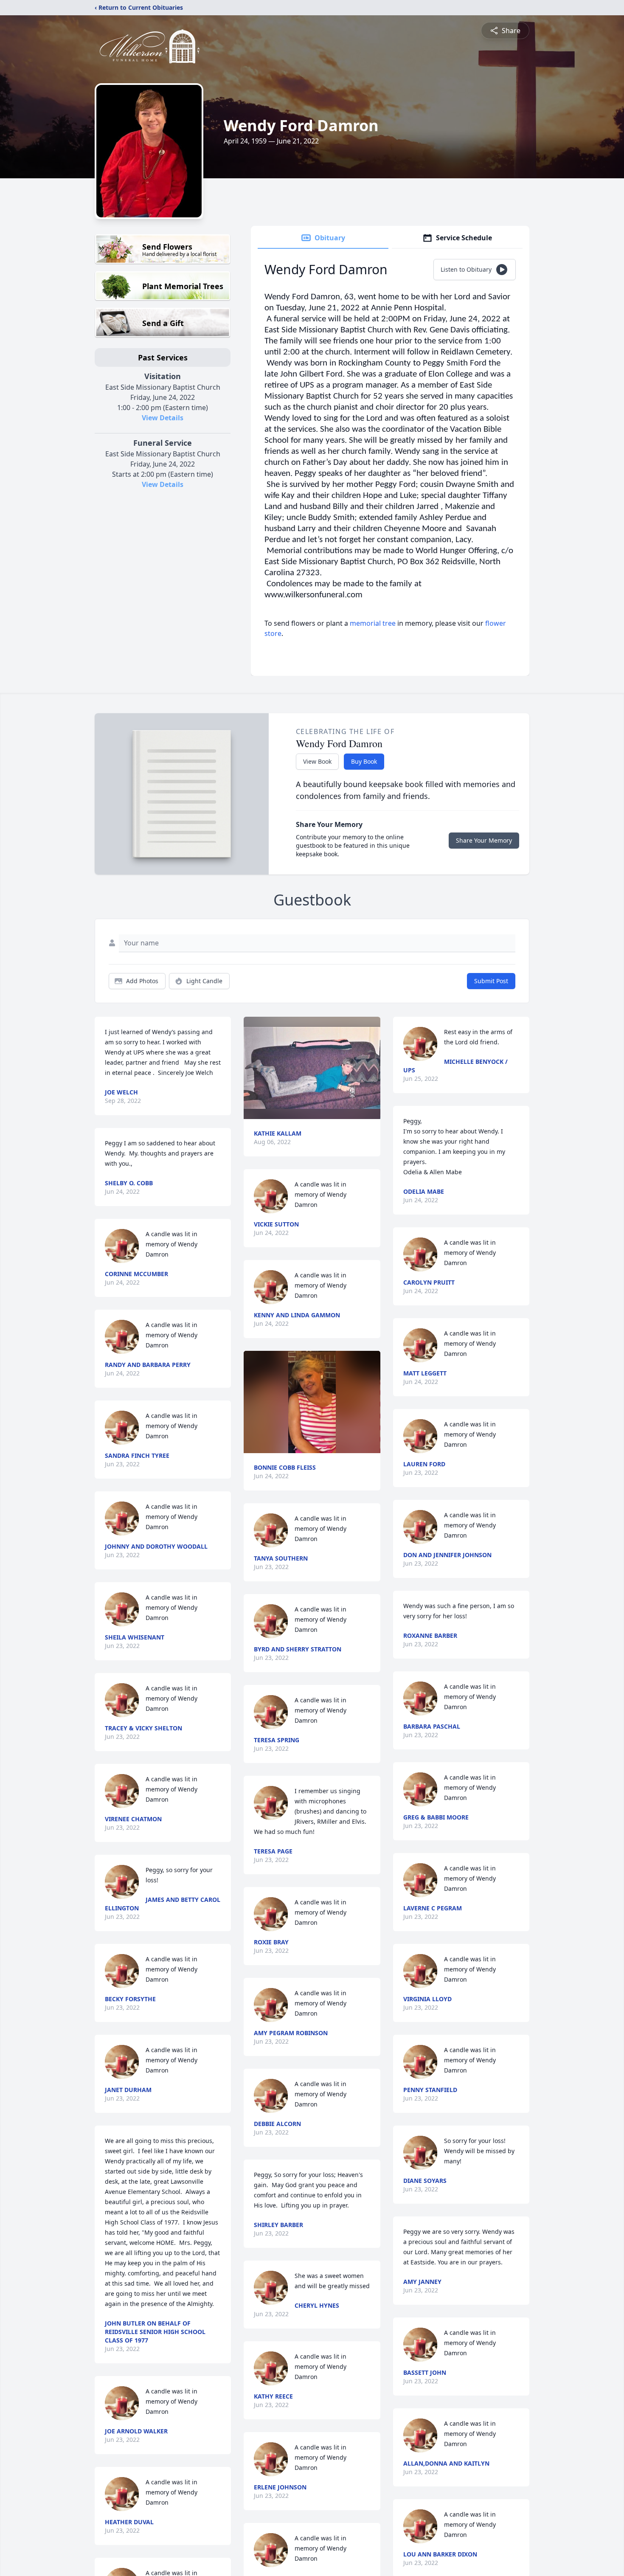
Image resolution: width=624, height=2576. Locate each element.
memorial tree (373, 623)
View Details (163, 418)
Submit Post (491, 981)
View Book (317, 761)
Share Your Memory (484, 840)
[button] (312, 1068)
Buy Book (364, 761)
